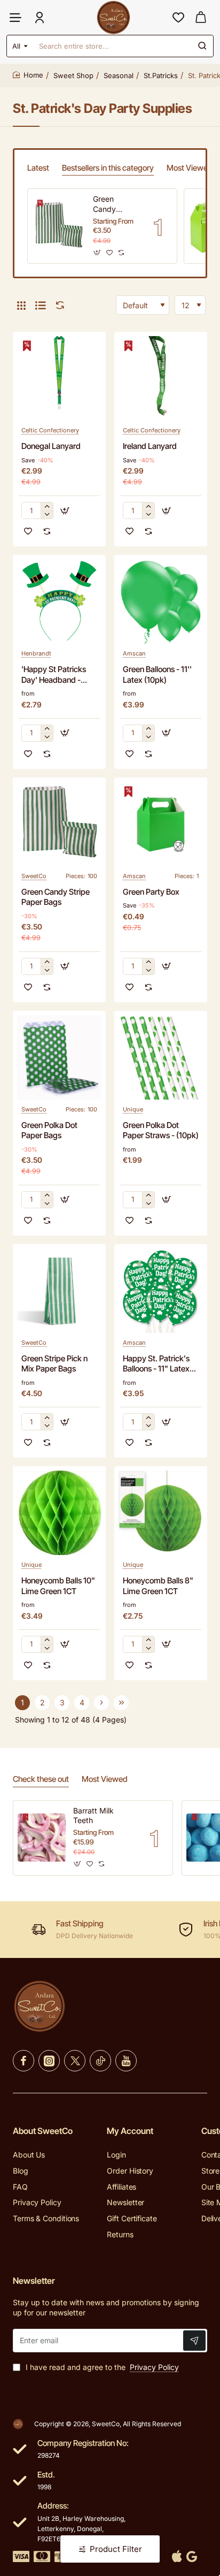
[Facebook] (23, 2061)
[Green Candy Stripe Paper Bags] (59, 226)
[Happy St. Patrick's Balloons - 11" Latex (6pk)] (161, 1291)
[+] (47, 506)
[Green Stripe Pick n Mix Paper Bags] (59, 1291)
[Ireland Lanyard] (161, 378)
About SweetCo (43, 2131)
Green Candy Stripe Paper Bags (115, 204)
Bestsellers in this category (108, 168)
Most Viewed (190, 168)
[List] (41, 305)
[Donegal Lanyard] (59, 378)
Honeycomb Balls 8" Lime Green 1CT (158, 1586)
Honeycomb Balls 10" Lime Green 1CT (58, 1586)
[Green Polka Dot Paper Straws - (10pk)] (161, 1057)
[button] (97, 252)
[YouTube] (126, 2061)
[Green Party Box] (161, 824)
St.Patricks (161, 75)
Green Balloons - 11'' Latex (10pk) (157, 675)
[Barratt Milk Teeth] (42, 1838)
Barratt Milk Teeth (93, 1815)
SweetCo (34, 876)
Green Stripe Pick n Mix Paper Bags (54, 1364)
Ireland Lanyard (150, 446)
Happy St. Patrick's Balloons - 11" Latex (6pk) (156, 1364)
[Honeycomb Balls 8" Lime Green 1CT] (161, 1513)
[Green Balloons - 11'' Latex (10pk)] (161, 601)
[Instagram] (49, 2061)
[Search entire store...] (202, 46)
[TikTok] (100, 2061)
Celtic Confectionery (50, 430)
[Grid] (21, 305)
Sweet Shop (73, 75)
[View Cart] (201, 17)
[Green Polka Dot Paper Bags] (59, 1057)
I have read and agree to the (101, 2367)
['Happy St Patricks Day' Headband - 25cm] (59, 601)
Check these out (41, 1779)
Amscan (134, 653)
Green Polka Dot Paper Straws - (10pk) (161, 1130)
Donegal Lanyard (51, 446)
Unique (133, 1109)
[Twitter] (75, 2061)
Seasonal (119, 75)
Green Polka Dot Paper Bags (49, 1130)
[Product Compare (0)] (58, 305)
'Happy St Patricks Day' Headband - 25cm (54, 675)
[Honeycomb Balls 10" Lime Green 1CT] (59, 1513)
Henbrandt (36, 653)
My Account (130, 2131)
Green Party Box (151, 892)
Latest (38, 168)
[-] (47, 515)
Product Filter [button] (116, 2549)
